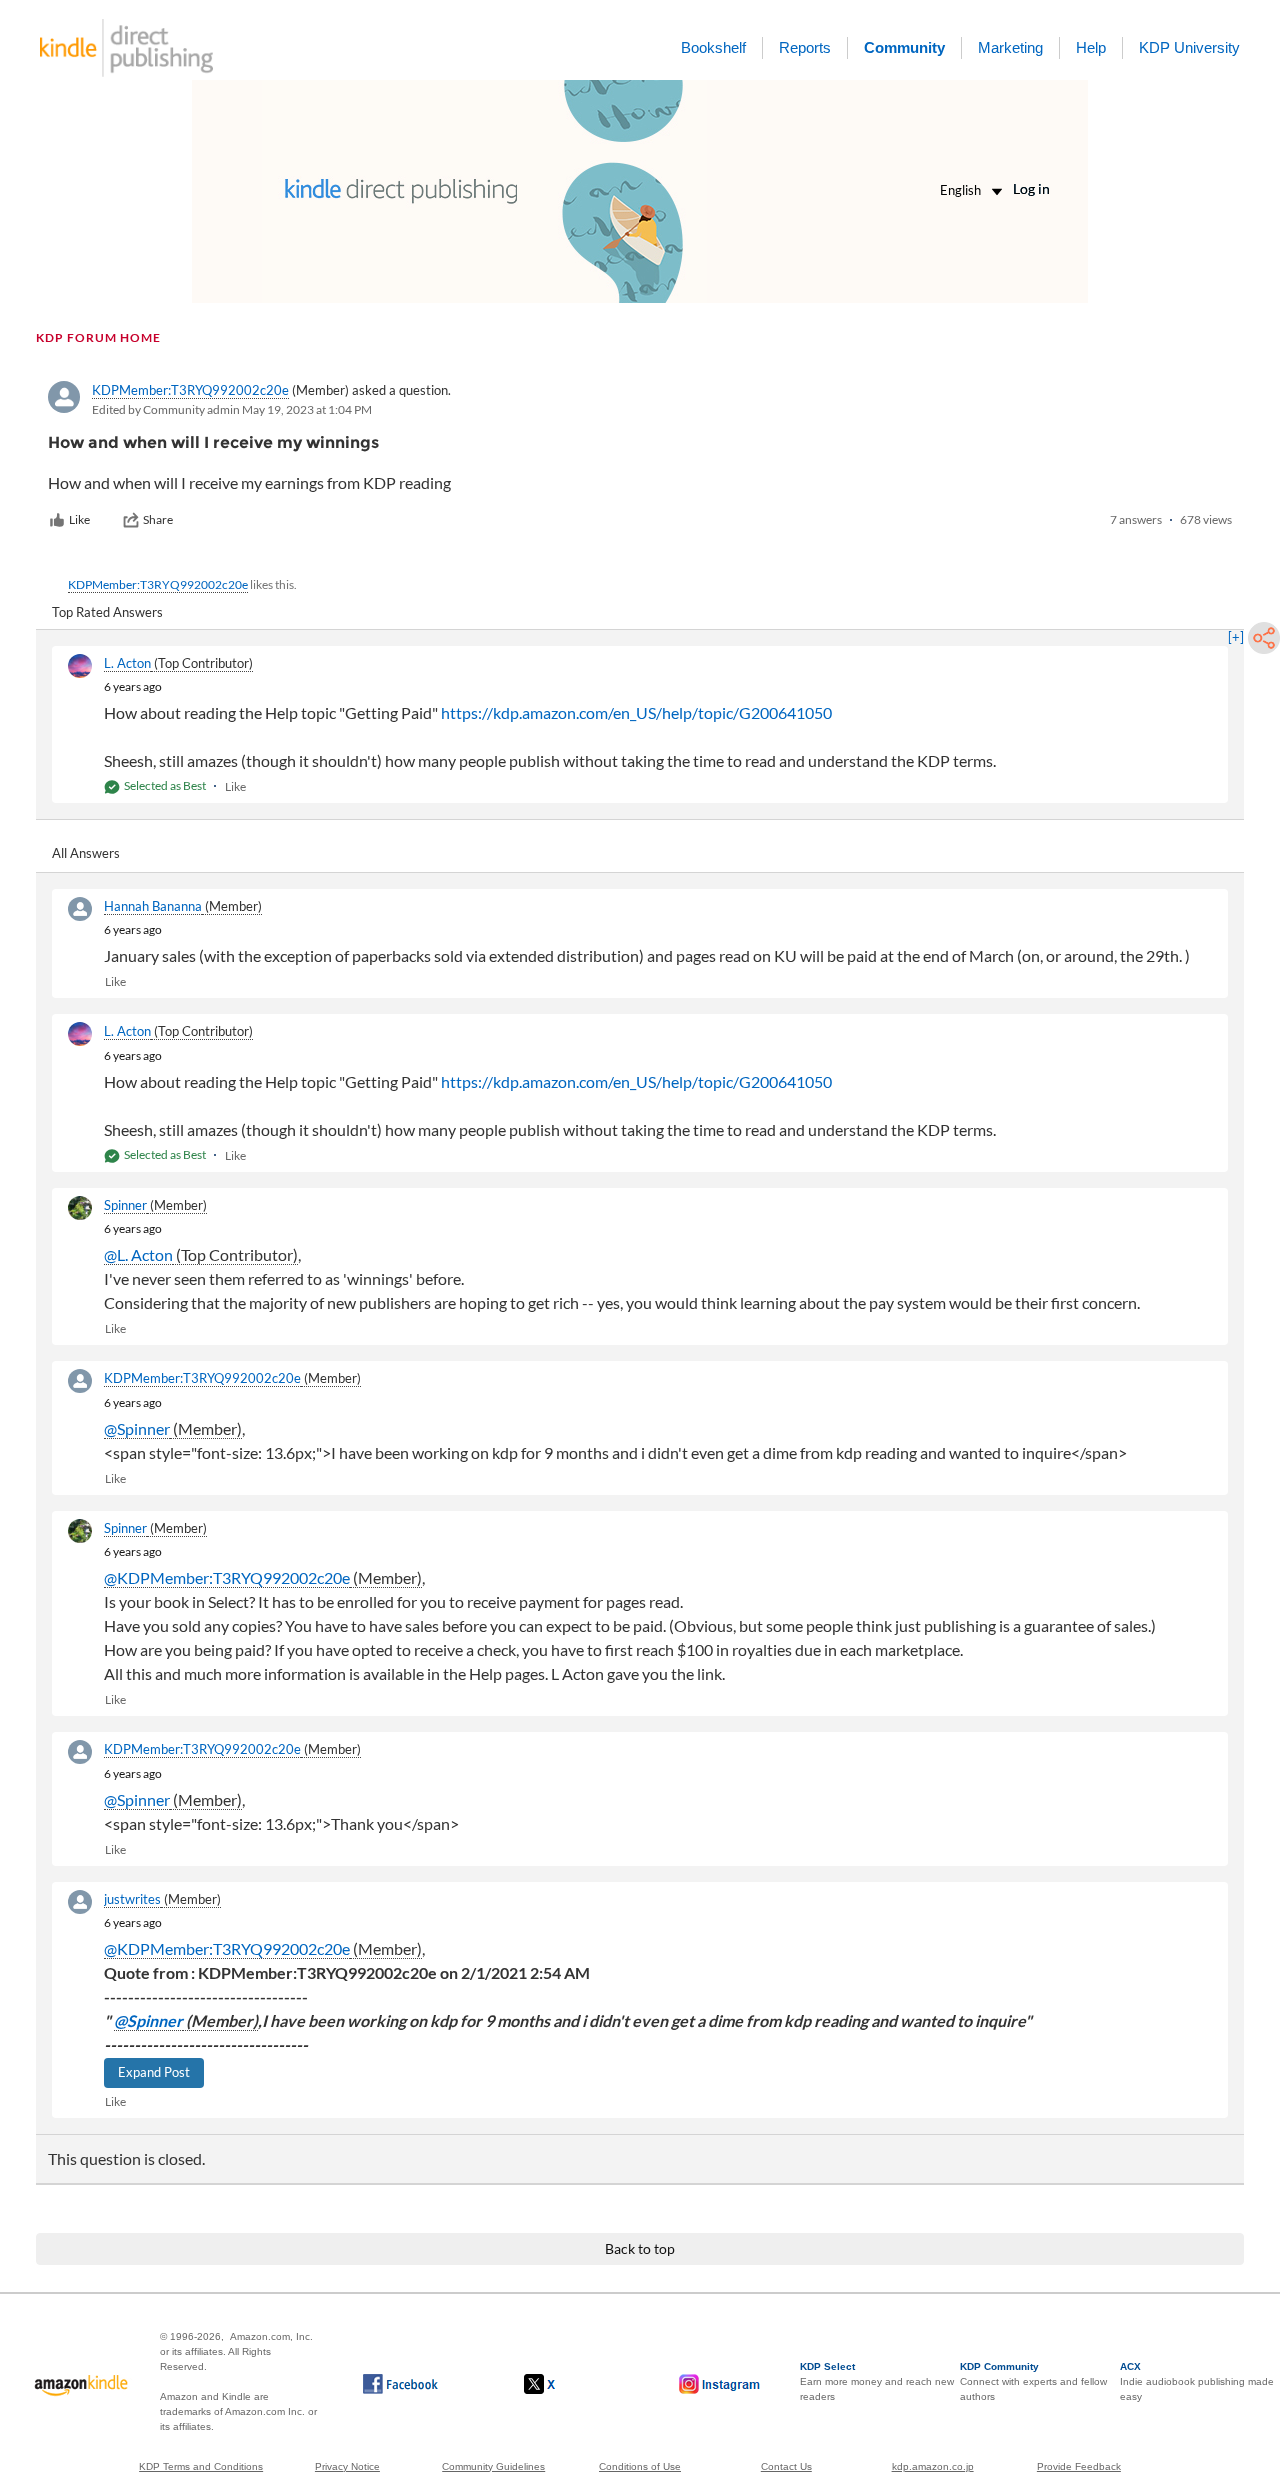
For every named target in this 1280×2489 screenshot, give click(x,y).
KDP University (1189, 47)
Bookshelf (713, 47)
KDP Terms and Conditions (201, 2466)
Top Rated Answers (107, 612)
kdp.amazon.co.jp (933, 2466)
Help (1091, 47)
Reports (805, 47)
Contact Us (786, 2466)
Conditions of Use (640, 2466)
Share (158, 519)
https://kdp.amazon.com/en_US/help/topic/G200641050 (636, 712)
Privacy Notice (347, 2466)
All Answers (86, 853)
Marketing (1010, 47)
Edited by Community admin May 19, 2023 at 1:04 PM (232, 409)
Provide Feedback (1079, 2466)
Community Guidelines (493, 2466)
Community (904, 47)
